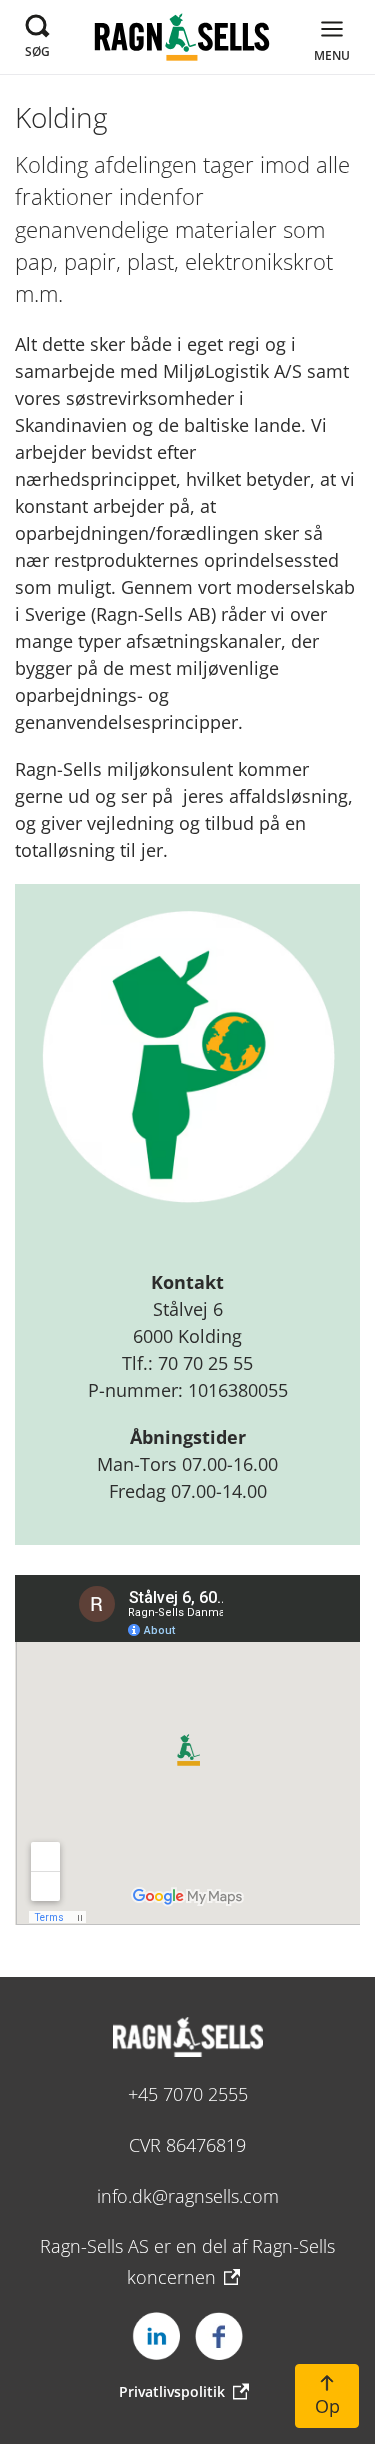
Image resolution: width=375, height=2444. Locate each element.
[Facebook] (219, 2336)
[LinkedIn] (156, 2336)
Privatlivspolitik (172, 2391)
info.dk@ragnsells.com (188, 2196)
